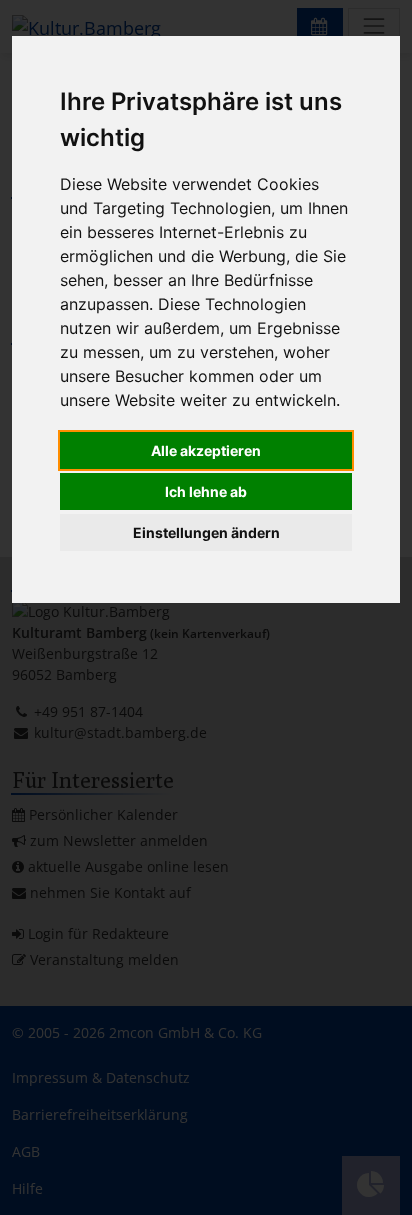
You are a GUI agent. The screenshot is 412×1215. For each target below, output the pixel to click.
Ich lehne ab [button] (206, 491)
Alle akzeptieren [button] (206, 450)
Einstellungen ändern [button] (206, 532)
